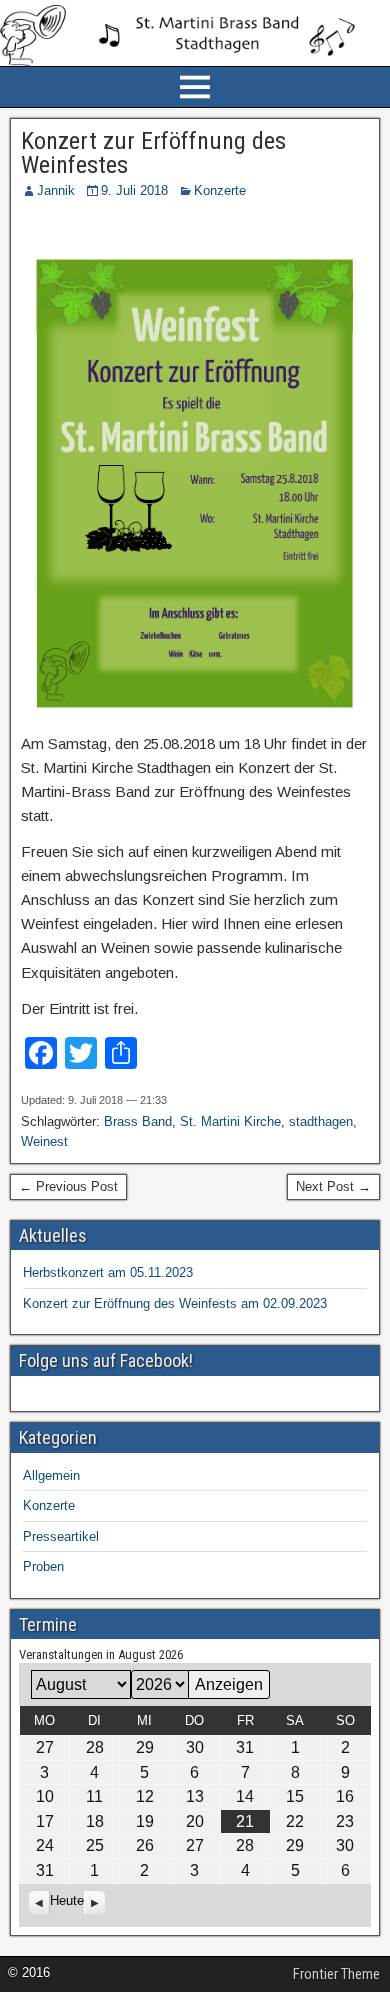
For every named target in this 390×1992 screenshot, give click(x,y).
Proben (43, 1566)
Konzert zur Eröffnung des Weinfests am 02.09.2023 (175, 1303)
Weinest (44, 1141)
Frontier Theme (336, 1974)
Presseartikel (61, 1536)
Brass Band (138, 1121)
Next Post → (333, 1186)
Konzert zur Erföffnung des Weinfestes (153, 153)
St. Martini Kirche (230, 1121)
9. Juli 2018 (134, 190)
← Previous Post (68, 1186)
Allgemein (51, 1475)
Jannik (56, 190)
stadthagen (321, 1121)
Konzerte (220, 190)
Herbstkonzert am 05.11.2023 (108, 1272)
